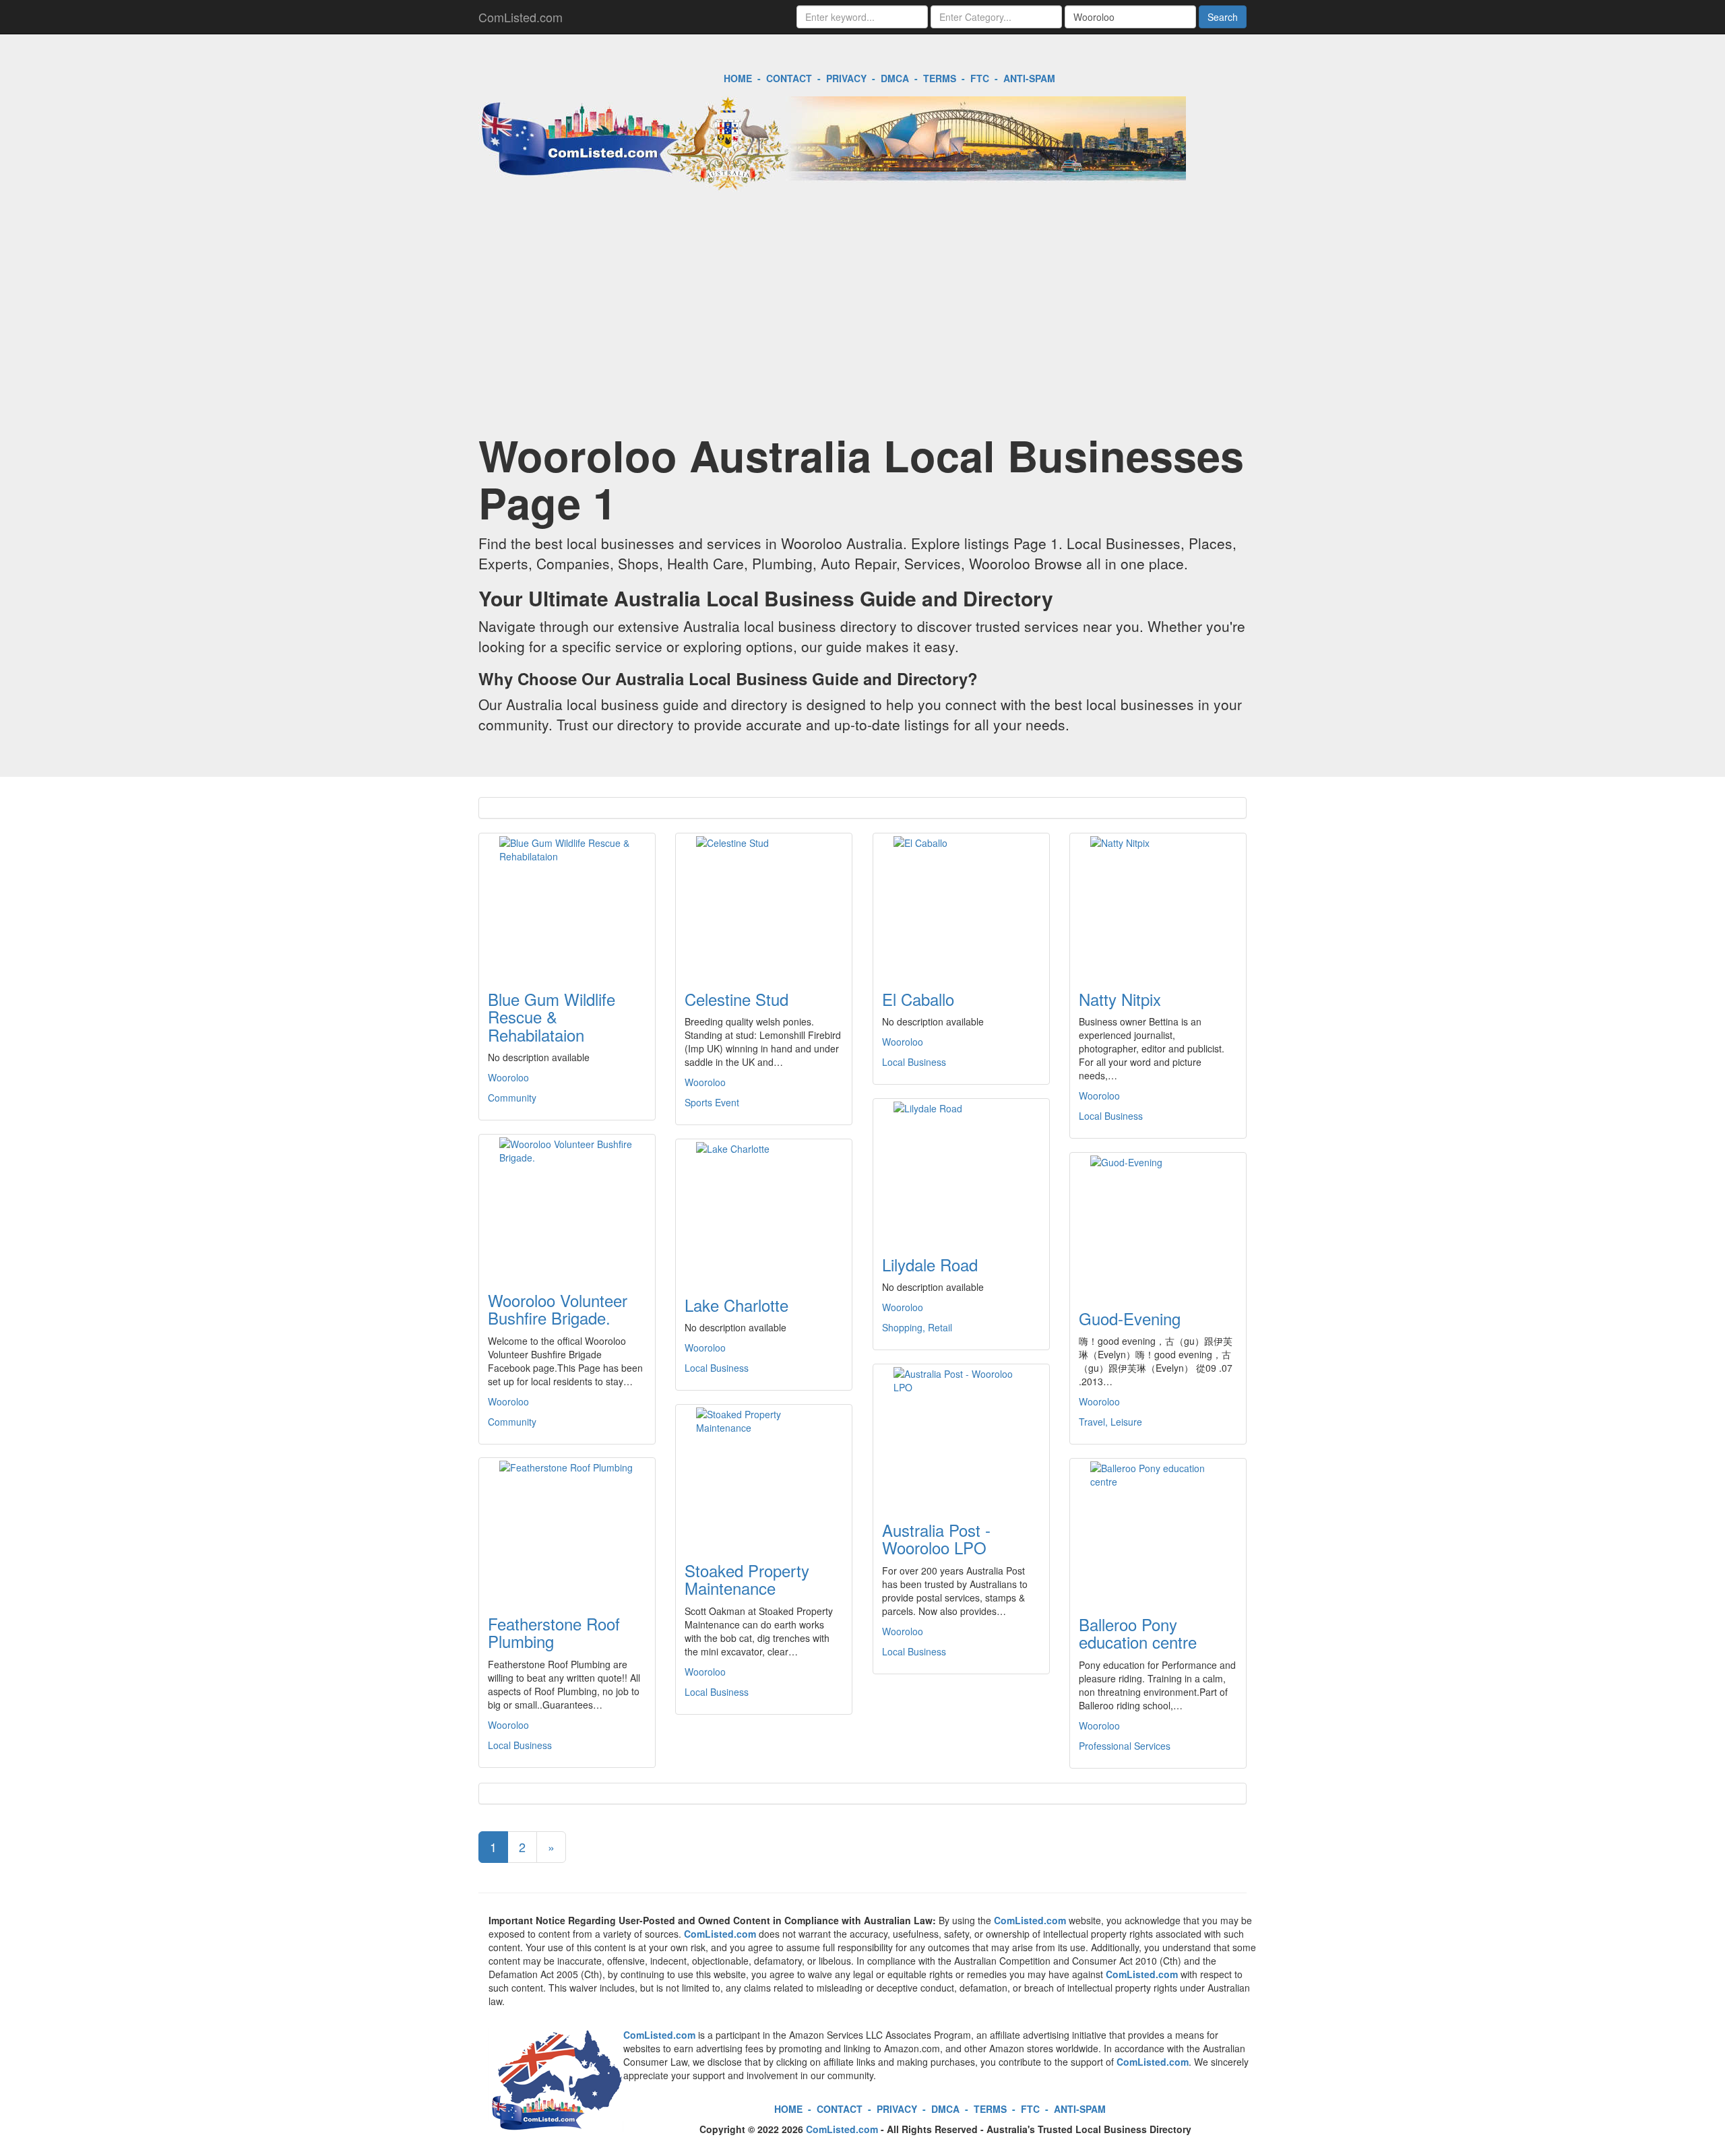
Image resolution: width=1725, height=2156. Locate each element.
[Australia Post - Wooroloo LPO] (961, 1434)
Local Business (914, 1062)
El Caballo (918, 999)
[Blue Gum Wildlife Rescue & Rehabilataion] (567, 903)
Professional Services (1125, 1746)
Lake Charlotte (736, 1305)
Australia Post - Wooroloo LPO (936, 1539)
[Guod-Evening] (1158, 1223)
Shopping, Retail (917, 1327)
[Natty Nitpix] (1158, 903)
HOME (738, 78)
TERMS (940, 78)
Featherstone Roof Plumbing (554, 1632)
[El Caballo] (961, 903)
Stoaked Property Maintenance (747, 1579)
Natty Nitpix (1120, 999)
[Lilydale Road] (961, 1169)
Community (512, 1098)
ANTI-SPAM (1029, 78)
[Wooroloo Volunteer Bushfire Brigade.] (567, 1205)
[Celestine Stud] (764, 903)
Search (1223, 17)
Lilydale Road (930, 1264)
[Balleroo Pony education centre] (1158, 1529)
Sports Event (712, 1102)
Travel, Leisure (1110, 1422)
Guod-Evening (1130, 1318)
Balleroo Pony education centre (1138, 1633)
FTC (980, 78)
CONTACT (789, 78)
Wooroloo (508, 1077)
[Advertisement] (862, 323)
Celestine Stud (736, 999)
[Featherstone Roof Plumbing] (567, 1528)
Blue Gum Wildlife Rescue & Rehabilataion (552, 1017)
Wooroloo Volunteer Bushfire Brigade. (558, 1309)
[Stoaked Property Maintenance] (764, 1475)
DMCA (895, 78)
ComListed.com (521, 17)
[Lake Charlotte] (764, 1209)
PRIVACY (846, 78)
